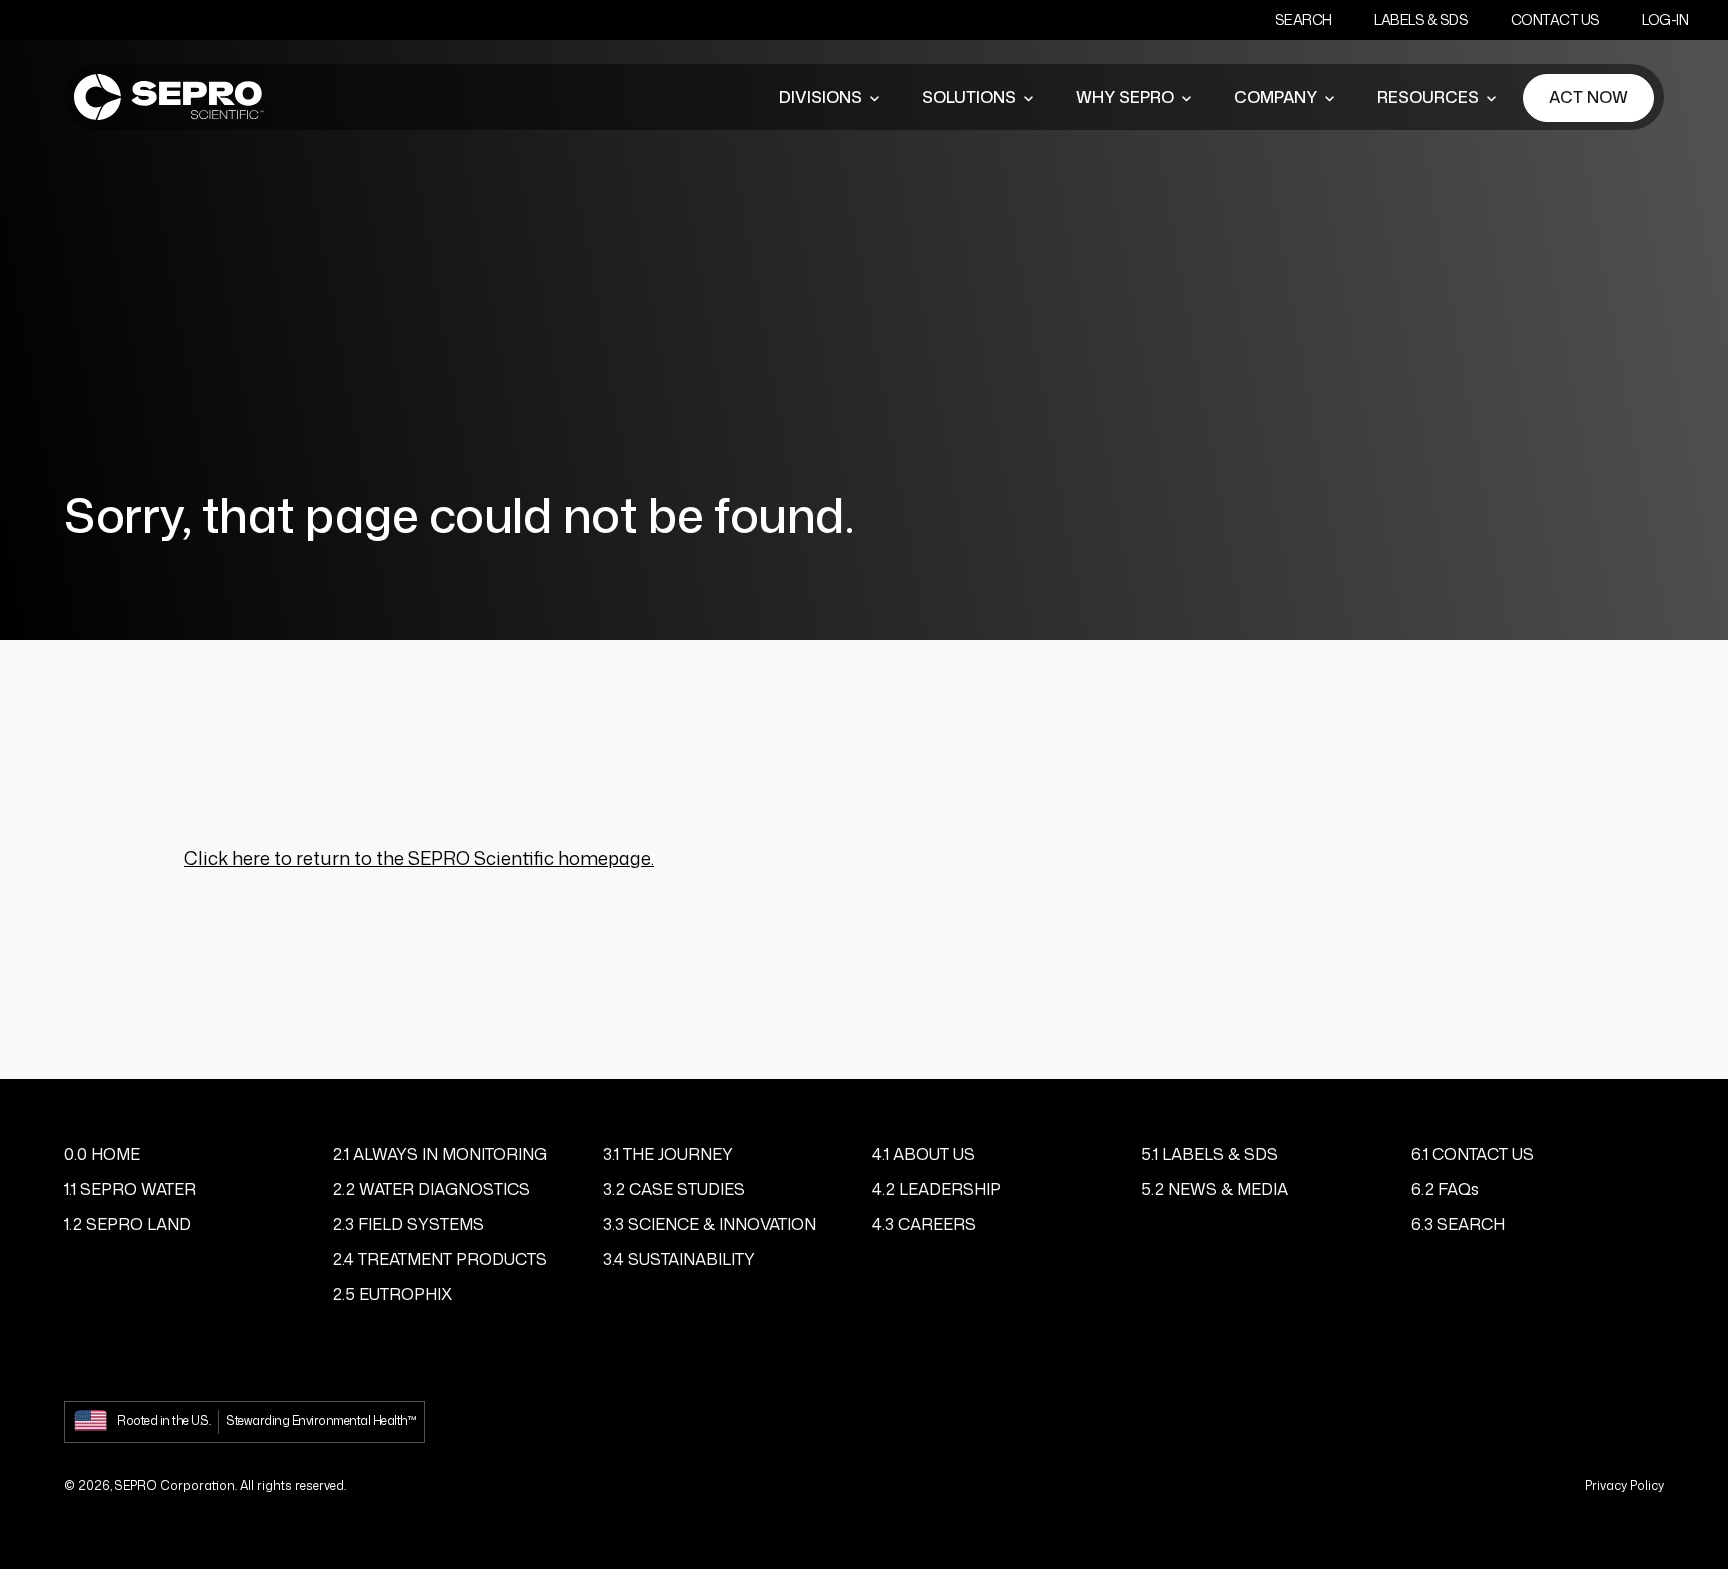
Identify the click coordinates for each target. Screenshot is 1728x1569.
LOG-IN (1665, 19)
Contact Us (1555, 19)
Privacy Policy (1624, 1485)
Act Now (1588, 97)
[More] (874, 98)
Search (1303, 19)
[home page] (169, 97)
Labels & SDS (1421, 19)
